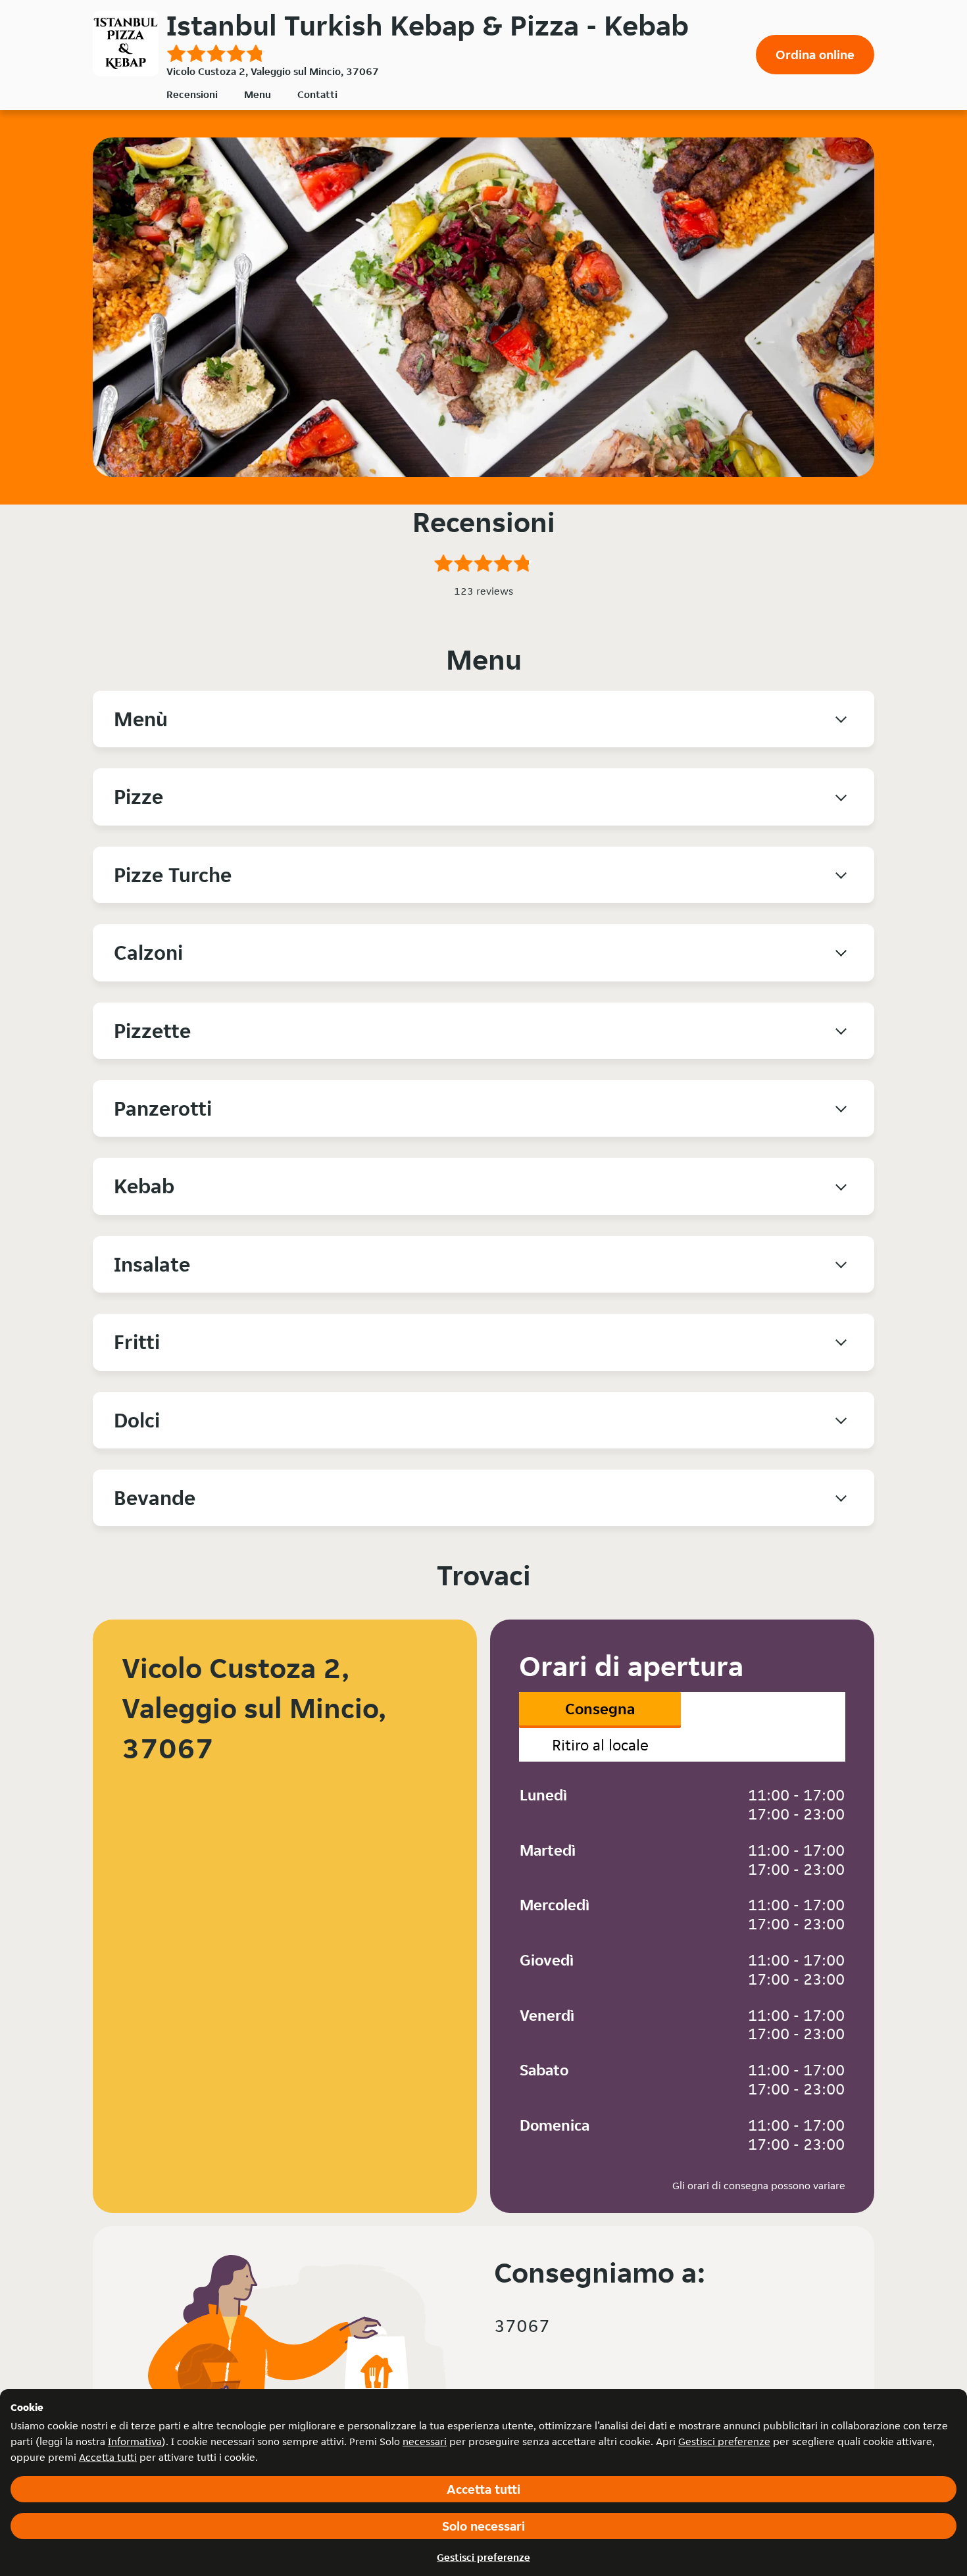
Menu (258, 94)
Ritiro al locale (600, 1745)
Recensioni (192, 94)
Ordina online (815, 55)
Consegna (600, 1709)
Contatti (317, 94)
